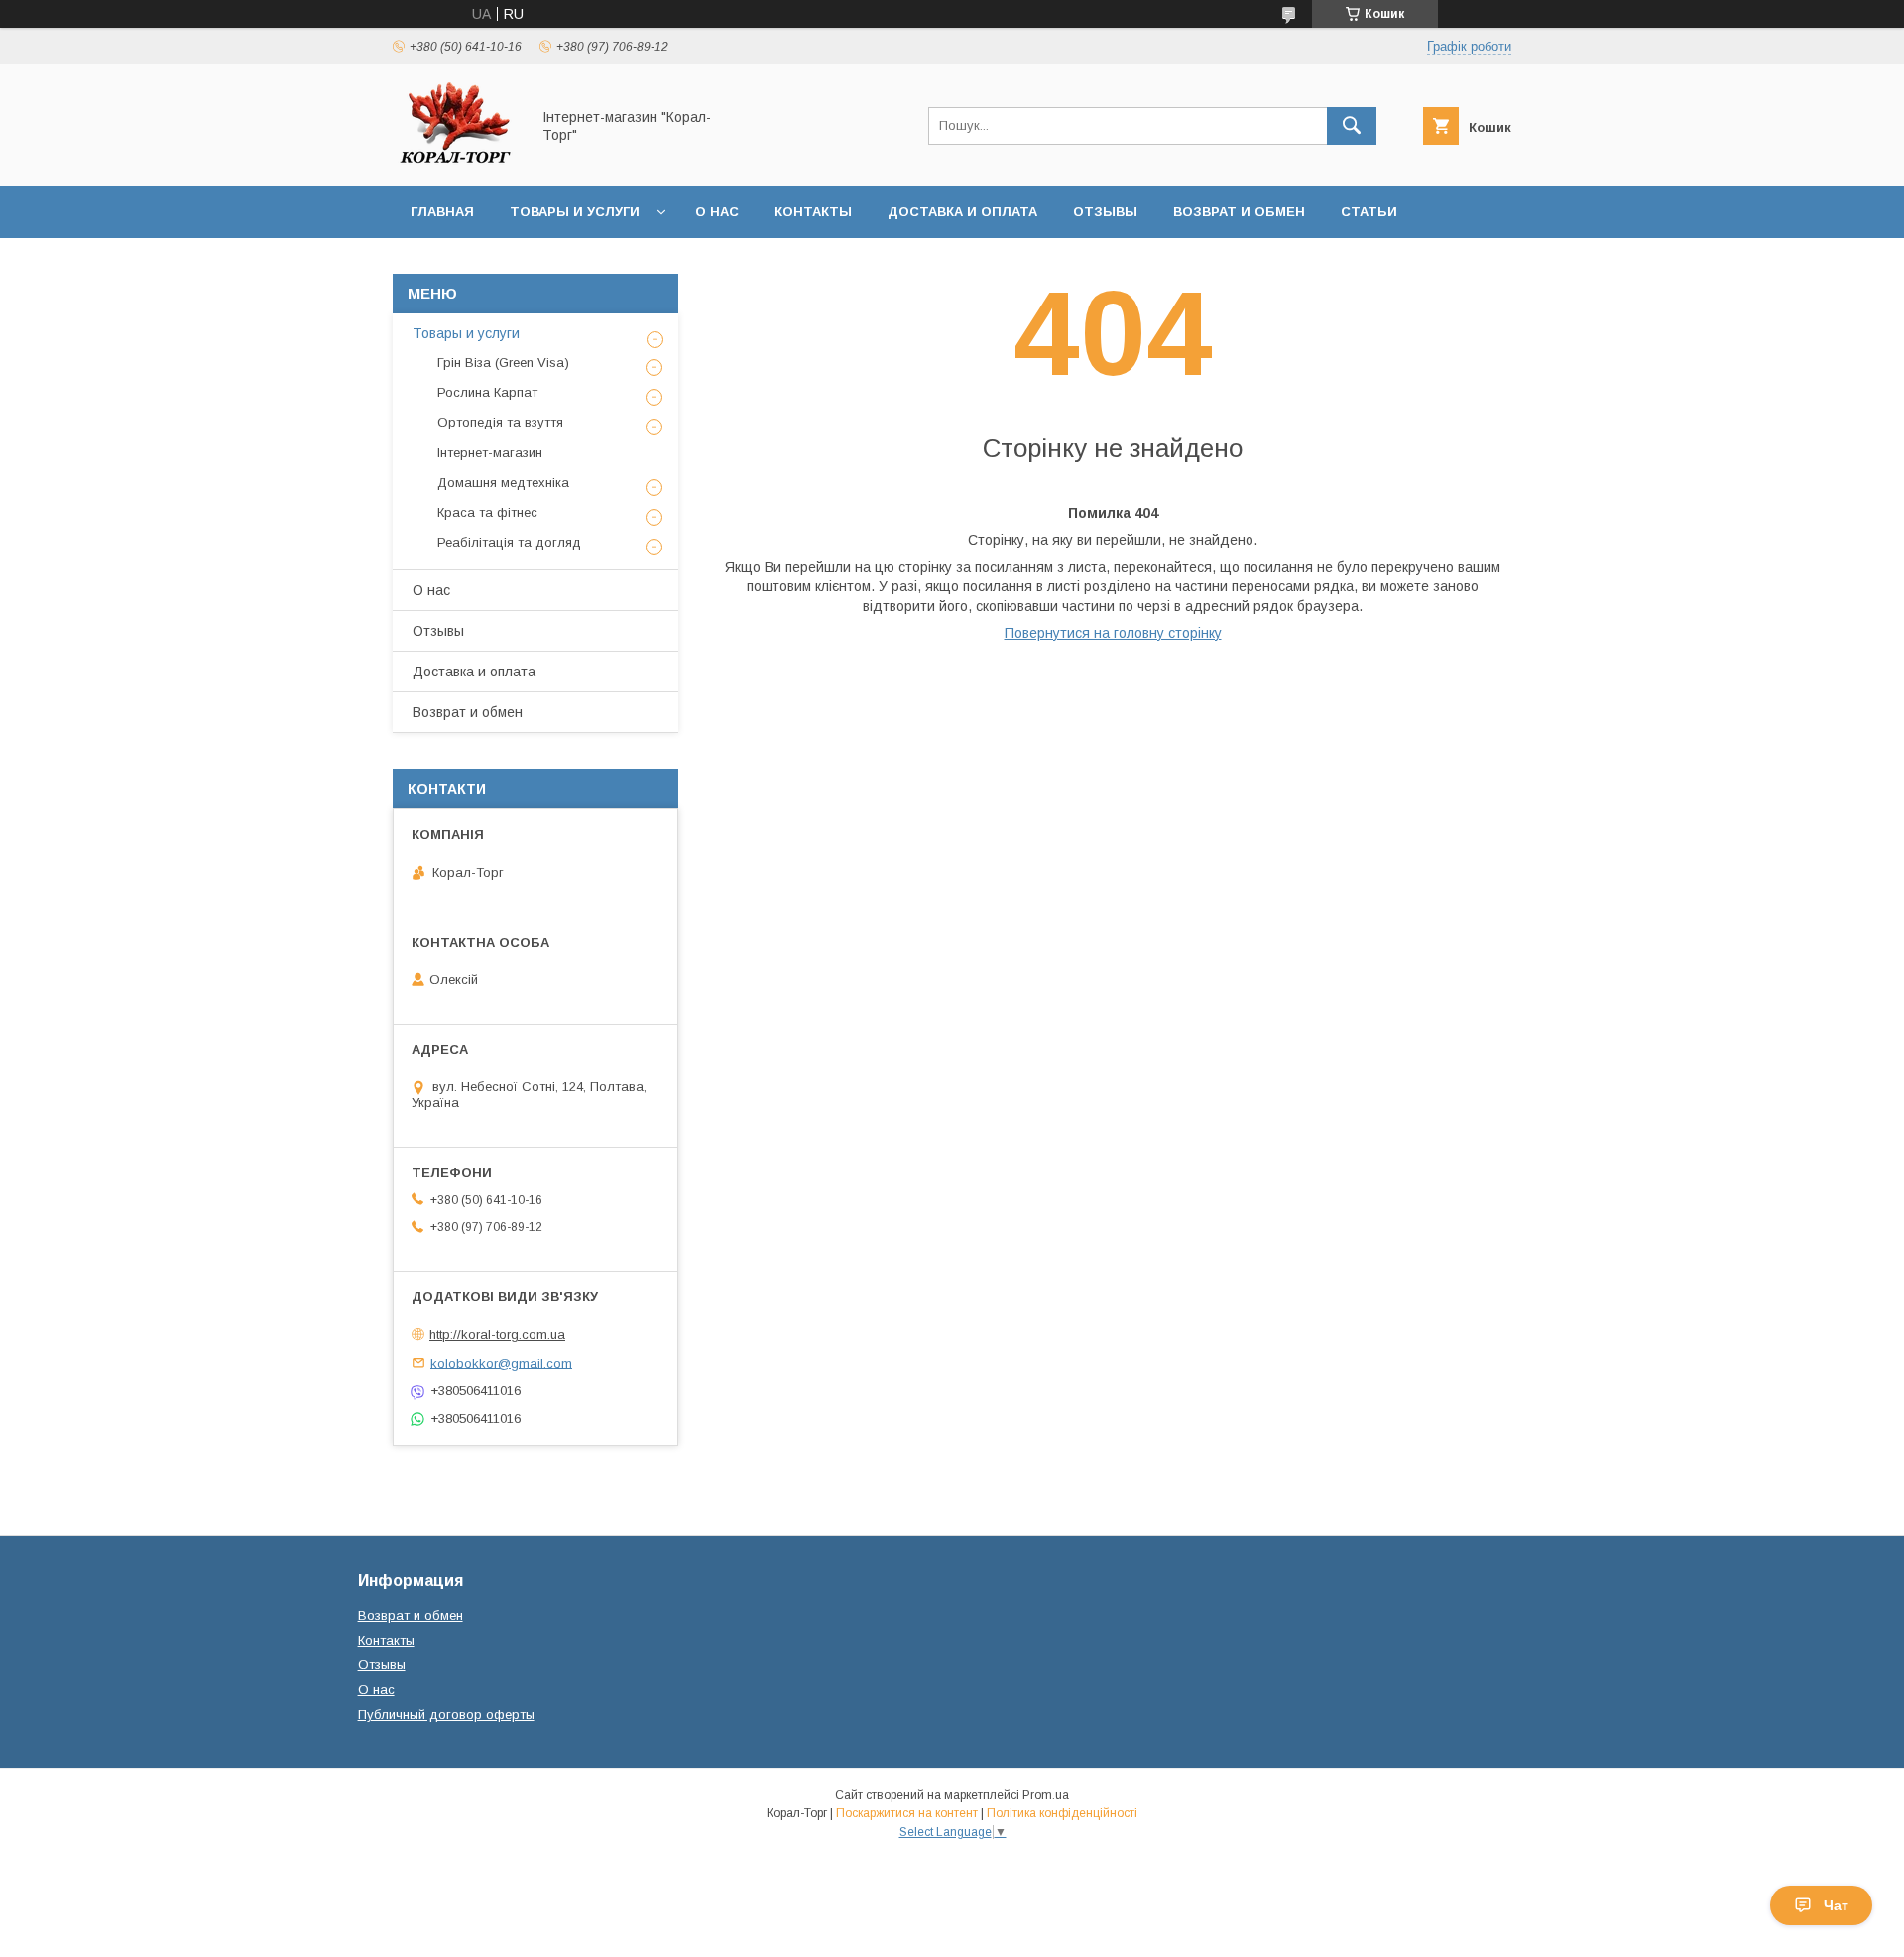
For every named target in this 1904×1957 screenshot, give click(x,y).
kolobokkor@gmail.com (501, 1362)
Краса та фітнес (487, 512)
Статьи (1369, 212)
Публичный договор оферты (446, 1714)
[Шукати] (1352, 126)
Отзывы (1105, 212)
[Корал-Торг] (456, 161)
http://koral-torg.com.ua (497, 1335)
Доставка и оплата (962, 212)
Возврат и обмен (1239, 212)
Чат (1836, 1905)
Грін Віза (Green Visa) (503, 363)
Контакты (813, 212)
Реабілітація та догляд (509, 542)
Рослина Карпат (487, 392)
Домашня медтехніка (503, 483)
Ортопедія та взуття (500, 422)
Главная (442, 212)
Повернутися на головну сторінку (1113, 633)
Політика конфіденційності (1062, 1813)
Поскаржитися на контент (907, 1813)
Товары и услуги (575, 212)
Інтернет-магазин (490, 453)
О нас (717, 212)
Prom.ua (1046, 1795)
